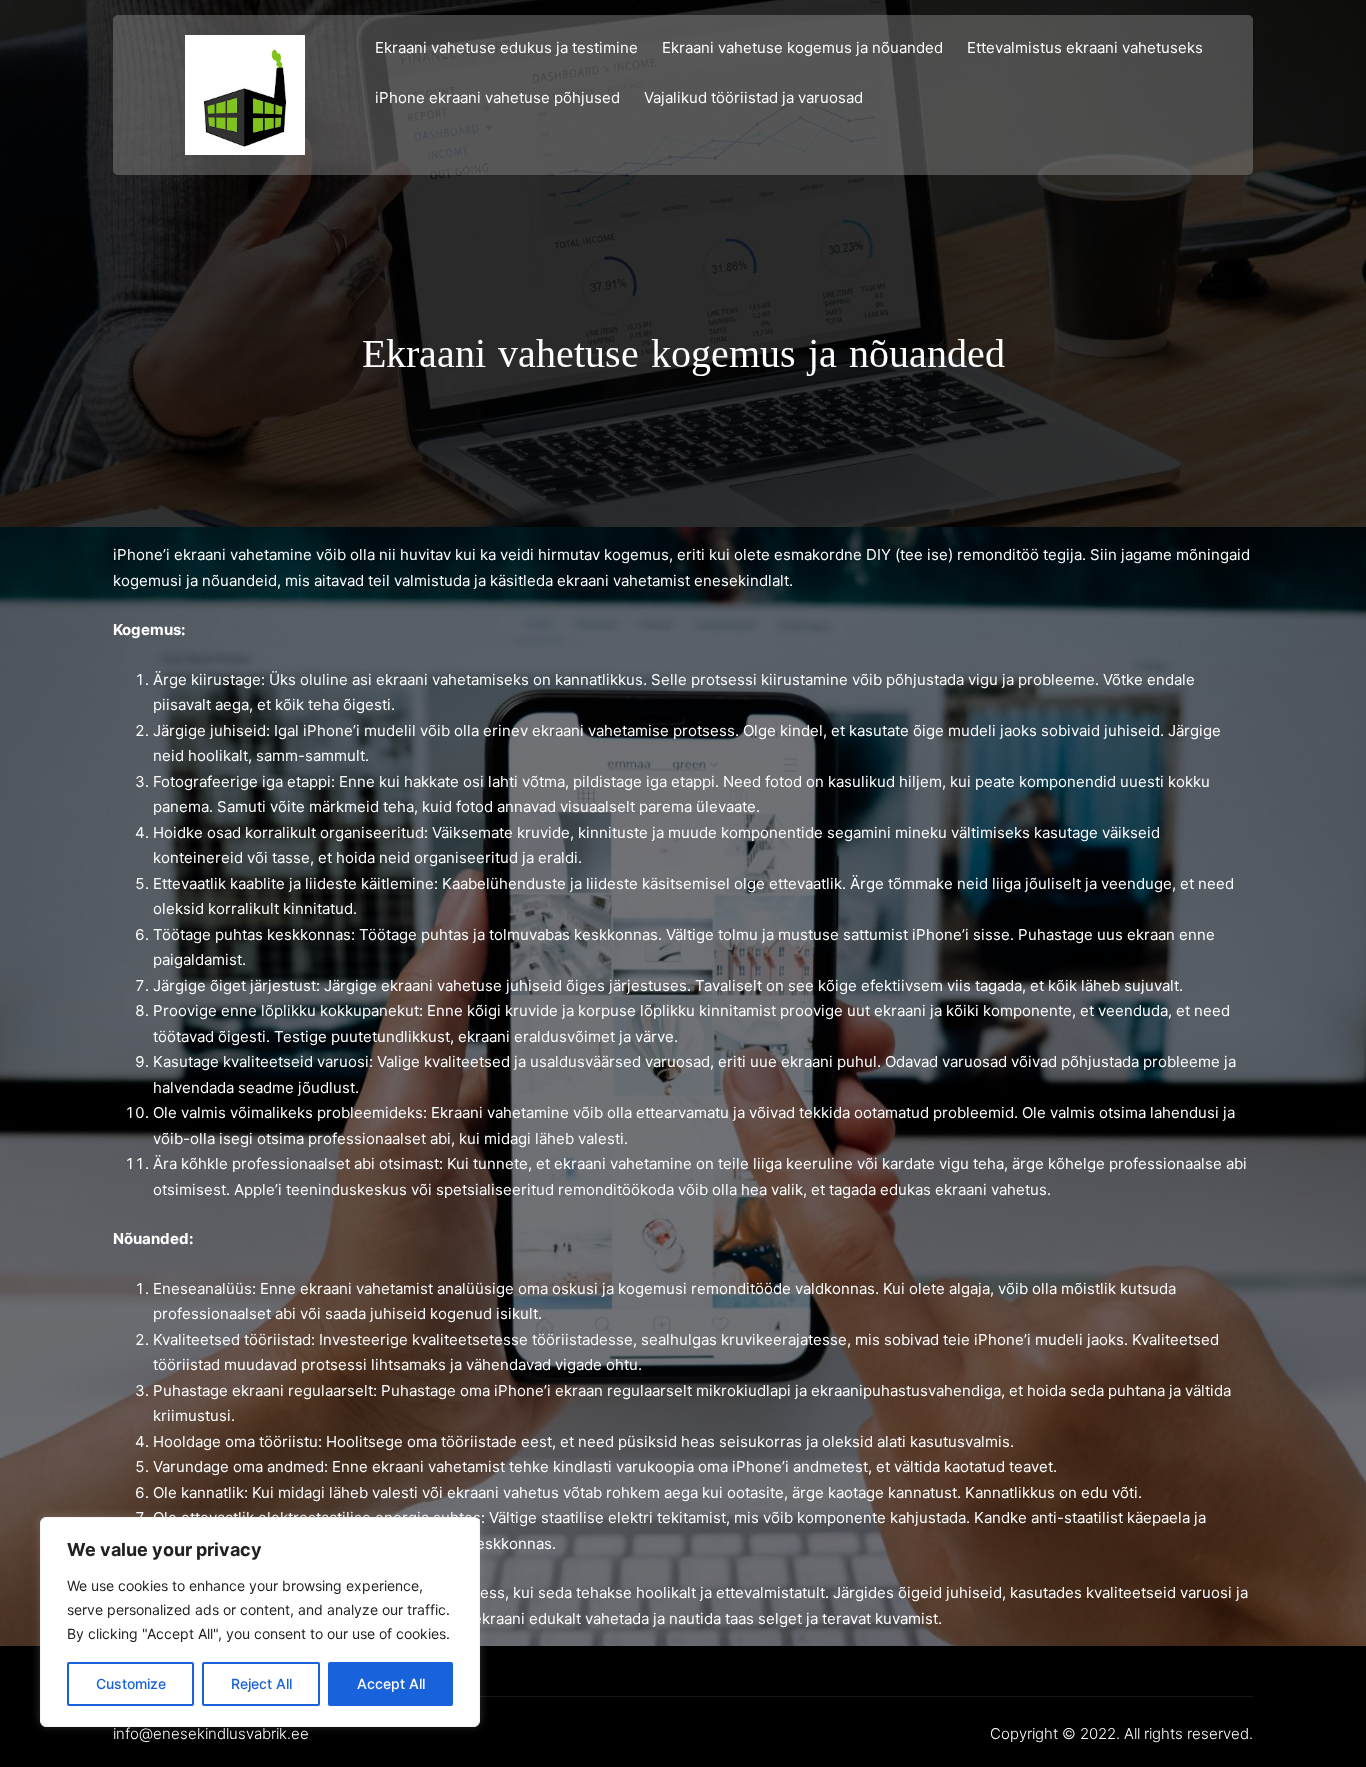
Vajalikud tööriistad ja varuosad (753, 97)
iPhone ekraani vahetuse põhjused (497, 97)
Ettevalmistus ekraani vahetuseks (1085, 47)
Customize (131, 1683)
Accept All (391, 1683)
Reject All (261, 1683)
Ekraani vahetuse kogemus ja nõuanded (802, 47)
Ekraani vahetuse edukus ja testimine (506, 47)
